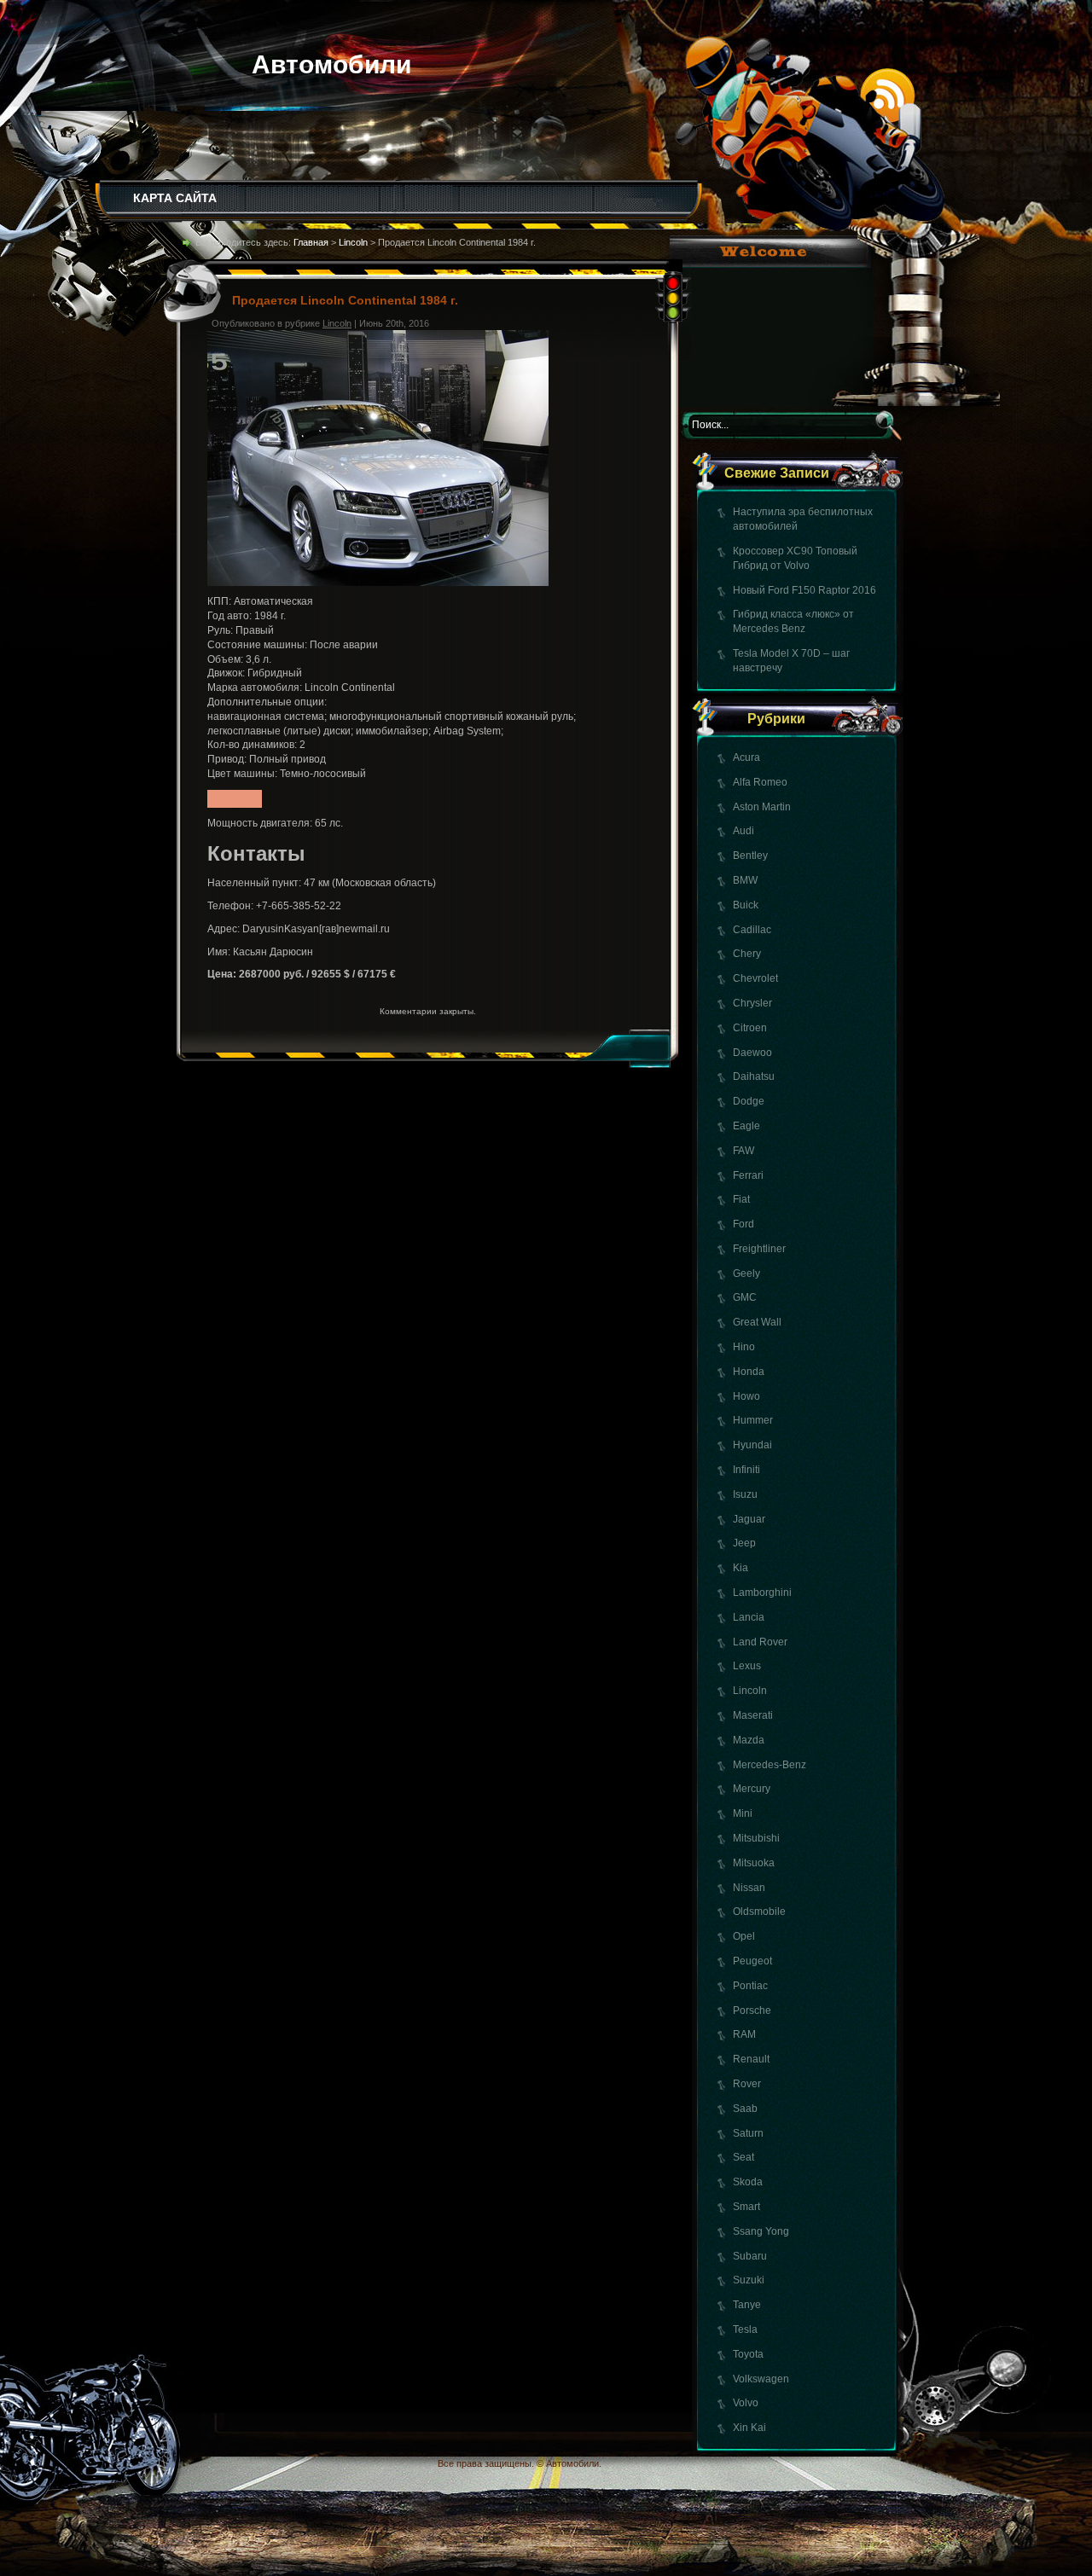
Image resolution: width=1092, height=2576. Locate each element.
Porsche (752, 2010)
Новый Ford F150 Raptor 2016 (804, 590)
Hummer (753, 1420)
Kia (741, 1568)
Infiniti (746, 1470)
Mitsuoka (754, 1863)
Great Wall (757, 1322)
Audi (743, 831)
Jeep (744, 1543)
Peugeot (752, 1961)
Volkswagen (761, 2379)
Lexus (747, 1666)
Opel (744, 1936)
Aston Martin (762, 807)
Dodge (749, 1101)
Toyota (748, 2354)
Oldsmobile (759, 1912)
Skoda (748, 2182)
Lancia (749, 1617)
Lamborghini (762, 1593)
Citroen (750, 1028)
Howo (746, 1396)
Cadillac (752, 930)
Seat (743, 2157)
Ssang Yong (761, 2231)
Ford (743, 1224)
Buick (746, 905)
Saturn (748, 2133)
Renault (751, 2059)
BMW (745, 880)
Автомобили (331, 64)
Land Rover (760, 1642)
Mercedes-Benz (770, 1765)
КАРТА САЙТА (175, 198)
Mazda (749, 1740)
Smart (746, 2207)
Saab (745, 2109)
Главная (311, 242)
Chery (747, 954)
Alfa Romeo (760, 782)
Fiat (741, 1199)
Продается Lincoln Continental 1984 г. (345, 300)
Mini (743, 1813)
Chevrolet (755, 978)
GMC (745, 1297)
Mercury (752, 1789)
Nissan (749, 1888)
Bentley (750, 856)
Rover (747, 2084)
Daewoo (752, 1053)
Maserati (753, 1715)
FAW (743, 1151)
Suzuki (749, 2280)
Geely (746, 1273)
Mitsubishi (756, 1838)
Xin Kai (749, 2428)
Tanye (747, 2305)
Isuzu (745, 1494)
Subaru (750, 2256)
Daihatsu (754, 1076)
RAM (744, 2034)
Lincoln (750, 1691)
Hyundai (752, 1445)
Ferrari (748, 1175)
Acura (746, 757)
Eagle (746, 1126)
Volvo (746, 2403)
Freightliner (759, 1249)
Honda (749, 1372)
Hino (744, 1347)
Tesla (745, 2329)
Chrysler (752, 1003)
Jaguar (749, 1519)
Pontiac (750, 1986)
